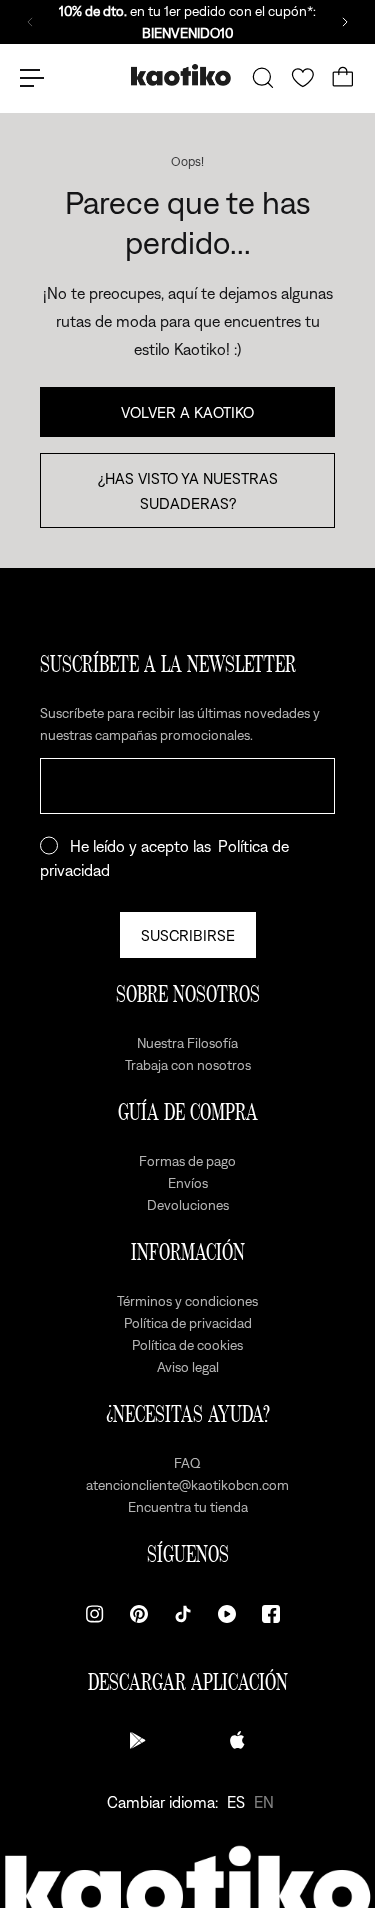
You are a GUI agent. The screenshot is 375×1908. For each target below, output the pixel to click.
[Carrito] (343, 78)
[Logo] (181, 77)
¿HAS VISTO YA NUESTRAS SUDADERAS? (188, 490)
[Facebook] (271, 1614)
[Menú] (32, 78)
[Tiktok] (183, 1614)
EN (264, 1802)
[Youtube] (227, 1614)
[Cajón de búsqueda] (263, 78)
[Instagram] (95, 1614)
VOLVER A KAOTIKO (187, 412)
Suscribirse (188, 935)
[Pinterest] (139, 1614)
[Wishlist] (303, 78)
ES (236, 1802)
